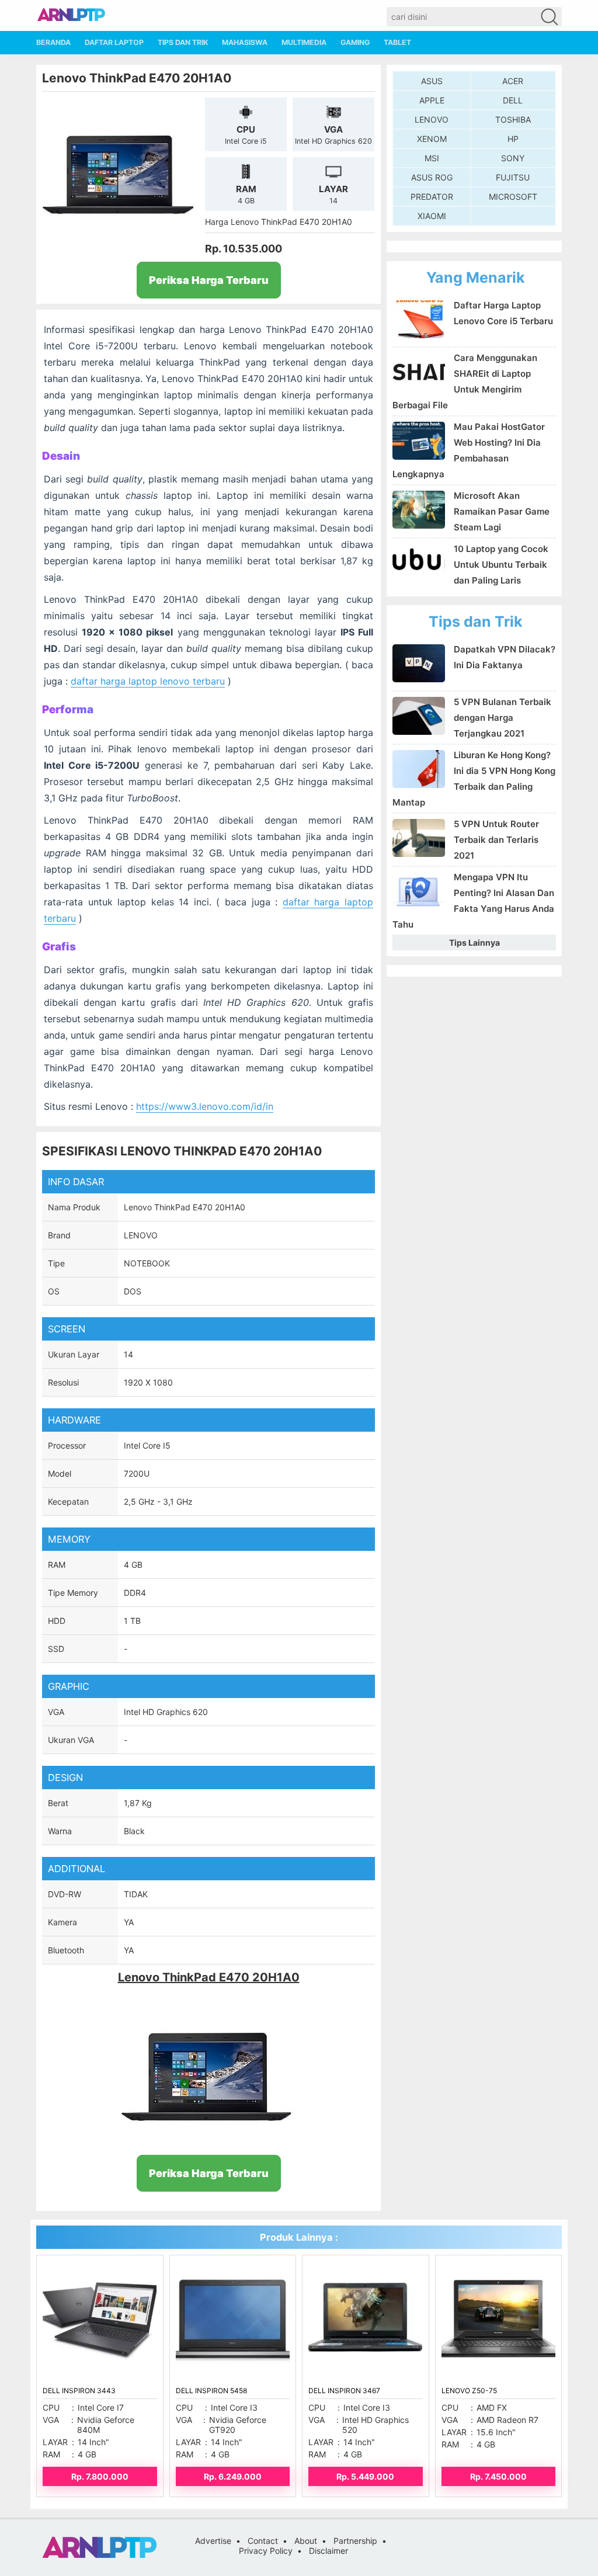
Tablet (397, 42)
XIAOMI (432, 216)
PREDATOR (432, 197)
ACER (513, 81)
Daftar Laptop (114, 42)
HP (513, 139)
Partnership (355, 2541)
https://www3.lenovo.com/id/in (205, 1106)
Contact (263, 2541)
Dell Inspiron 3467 (344, 2391)
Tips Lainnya (474, 942)
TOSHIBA (513, 119)
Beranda (53, 42)
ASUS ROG (432, 177)
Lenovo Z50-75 (469, 2391)
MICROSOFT (513, 197)
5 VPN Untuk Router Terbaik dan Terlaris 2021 (496, 840)
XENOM (432, 139)
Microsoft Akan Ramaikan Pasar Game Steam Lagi (502, 511)
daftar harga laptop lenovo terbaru (148, 681)
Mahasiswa (245, 42)
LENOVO (432, 119)
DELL (513, 100)
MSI (432, 158)
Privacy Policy (266, 2551)
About (306, 2541)
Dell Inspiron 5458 (211, 2391)
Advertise (213, 2541)
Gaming (355, 42)
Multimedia (304, 42)
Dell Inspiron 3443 (79, 2391)
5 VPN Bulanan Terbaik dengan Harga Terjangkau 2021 (503, 718)
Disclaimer (328, 2551)
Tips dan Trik (183, 42)
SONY (513, 158)
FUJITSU (513, 177)
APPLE (432, 100)
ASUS (432, 81)
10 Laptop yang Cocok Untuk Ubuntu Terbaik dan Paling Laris (501, 565)
